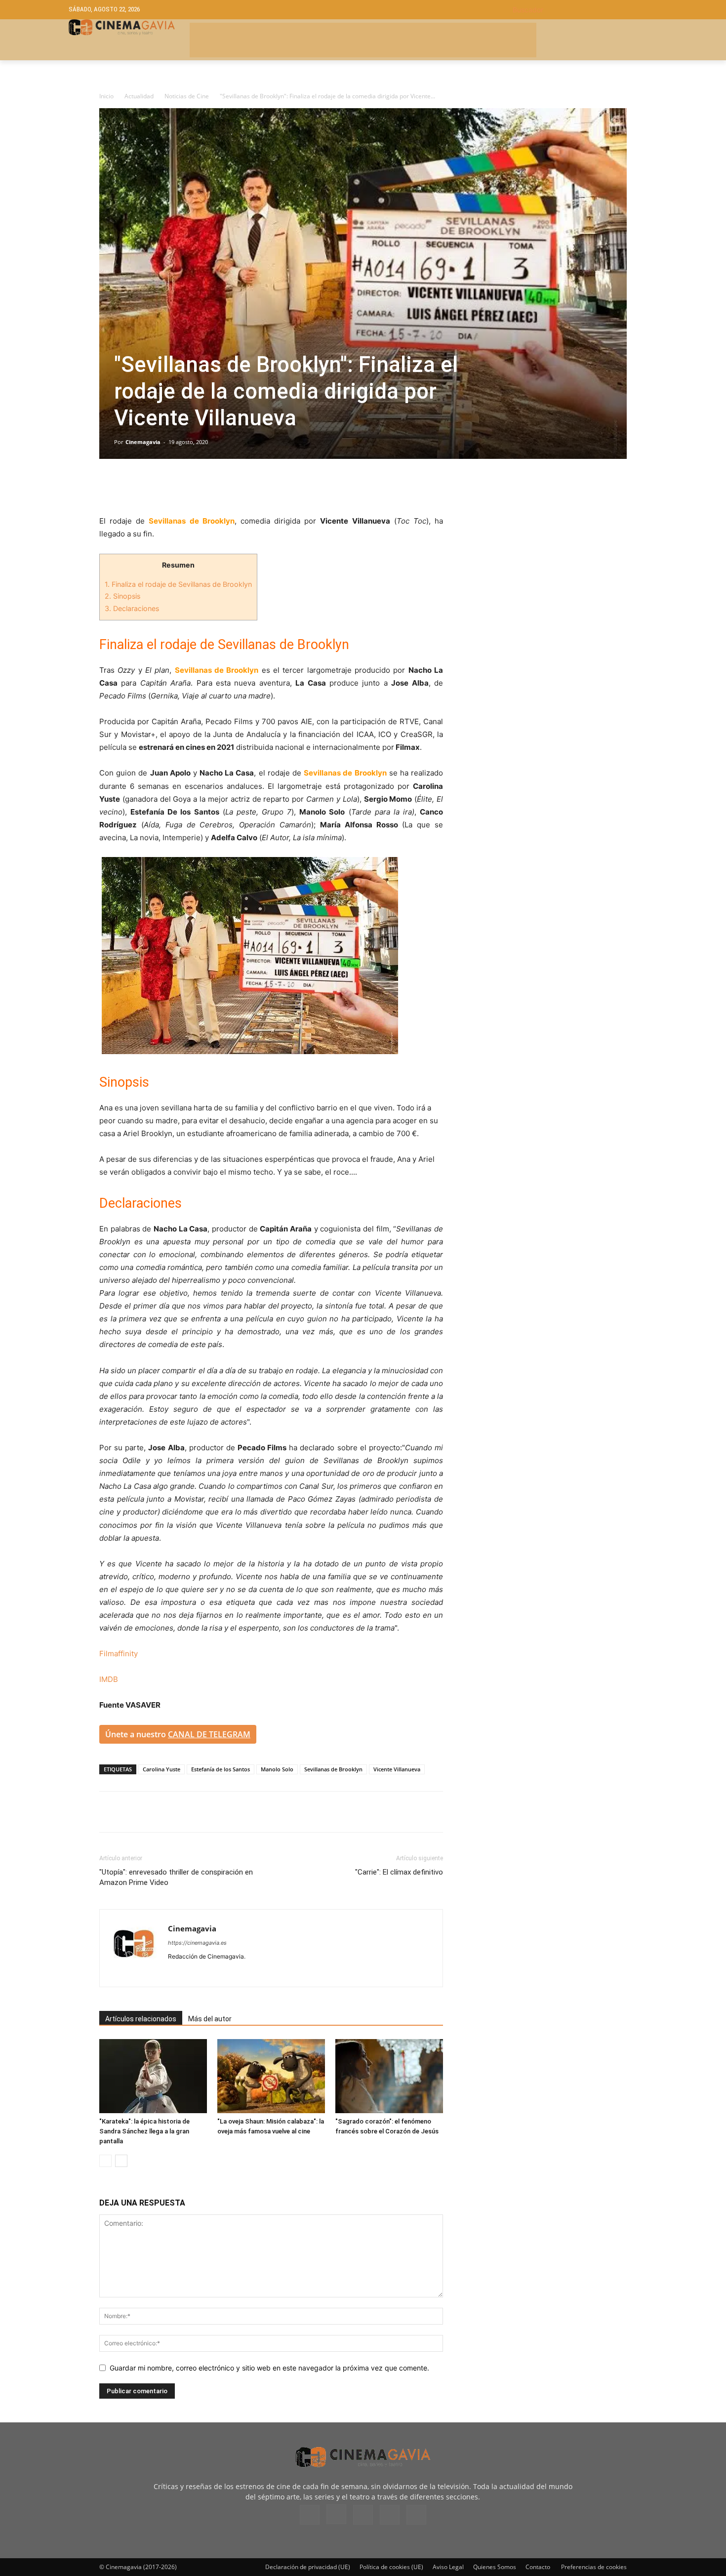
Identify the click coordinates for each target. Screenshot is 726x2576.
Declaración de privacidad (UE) (308, 2567)
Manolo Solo (277, 1769)
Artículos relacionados (141, 2019)
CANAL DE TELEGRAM (209, 1734)
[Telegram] (177, 487)
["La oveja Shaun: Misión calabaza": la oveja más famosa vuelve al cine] (271, 2076)
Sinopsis (122, 596)
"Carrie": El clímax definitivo (399, 1872)
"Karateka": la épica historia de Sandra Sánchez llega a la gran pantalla (144, 2131)
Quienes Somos (495, 2567)
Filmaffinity (119, 1654)
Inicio (106, 96)
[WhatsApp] (200, 487)
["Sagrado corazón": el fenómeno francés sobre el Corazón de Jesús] (389, 2076)
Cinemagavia (143, 442)
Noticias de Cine (187, 96)
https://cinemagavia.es (197, 1943)
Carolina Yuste (161, 1769)
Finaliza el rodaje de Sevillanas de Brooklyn (178, 584)
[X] (132, 487)
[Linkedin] (155, 487)
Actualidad (139, 96)
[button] (585, 10)
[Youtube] (247, 1973)
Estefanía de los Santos (221, 1769)
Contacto (538, 2567)
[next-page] (121, 2161)
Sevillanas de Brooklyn (333, 1769)
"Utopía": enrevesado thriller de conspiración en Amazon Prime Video (176, 1877)
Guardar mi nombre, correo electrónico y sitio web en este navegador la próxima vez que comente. (269, 2368)
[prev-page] (105, 2161)
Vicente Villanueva (397, 1769)
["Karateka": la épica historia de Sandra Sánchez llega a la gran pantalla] (153, 2076)
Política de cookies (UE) (391, 2567)
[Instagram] (194, 1973)
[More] (223, 487)
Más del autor (210, 2019)
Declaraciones (132, 608)
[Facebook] (109, 487)
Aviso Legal (448, 2567)
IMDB (109, 1679)
